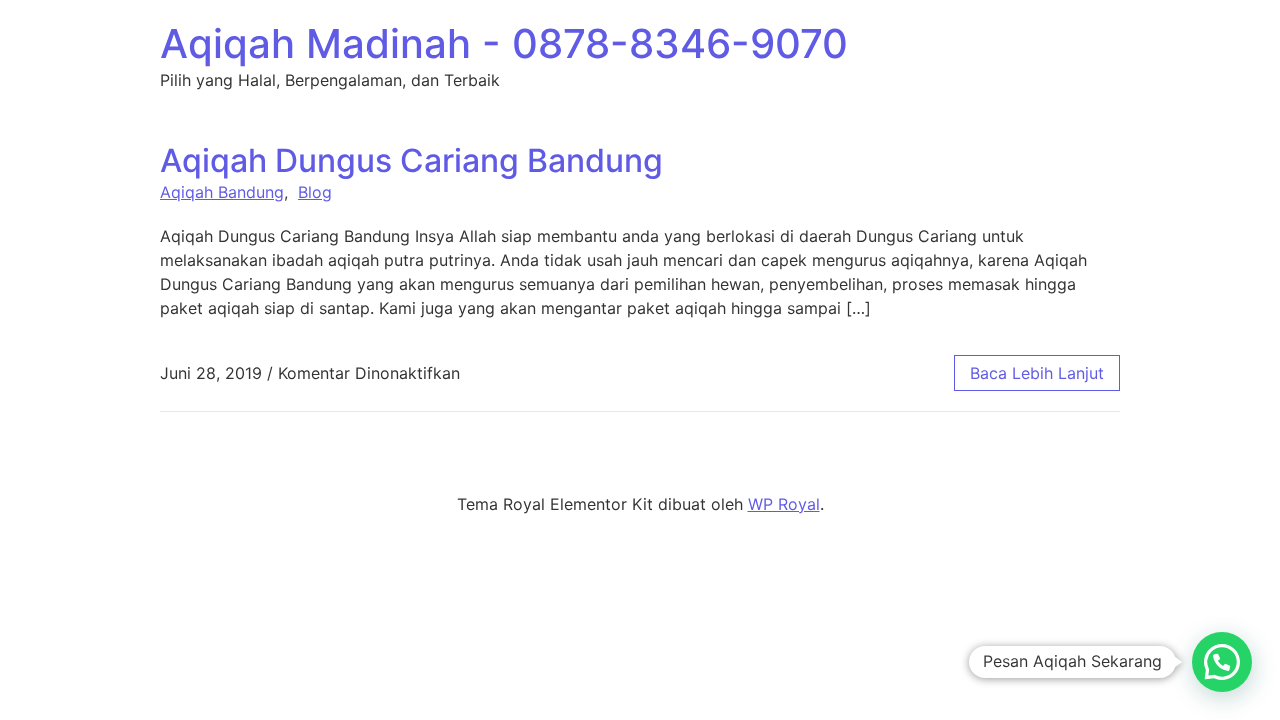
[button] (1222, 662)
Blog (315, 192)
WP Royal (784, 504)
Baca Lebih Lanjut (1037, 373)
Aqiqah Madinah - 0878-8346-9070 (504, 43)
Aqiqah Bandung (222, 192)
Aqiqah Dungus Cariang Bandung (411, 160)
